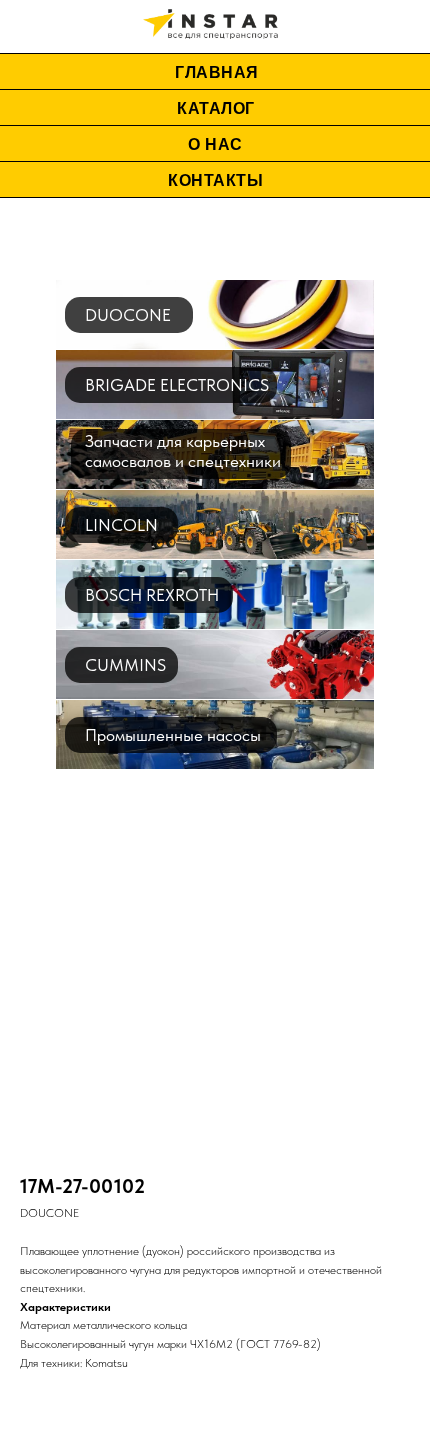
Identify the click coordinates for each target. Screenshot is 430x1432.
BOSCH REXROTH (152, 595)
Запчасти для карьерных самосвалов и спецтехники (183, 451)
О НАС (215, 144)
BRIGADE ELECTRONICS (177, 385)
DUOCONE (128, 315)
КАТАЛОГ (216, 108)
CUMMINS (125, 665)
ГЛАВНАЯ (217, 72)
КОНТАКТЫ (215, 180)
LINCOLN (121, 525)
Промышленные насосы (173, 735)
